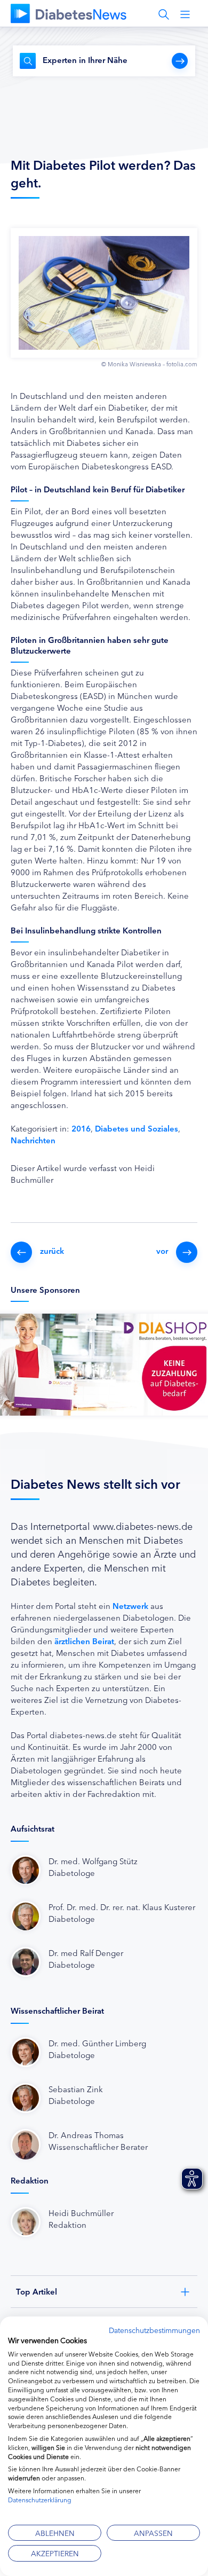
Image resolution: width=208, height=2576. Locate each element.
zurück (52, 1250)
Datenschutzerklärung (40, 2499)
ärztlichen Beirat (84, 1641)
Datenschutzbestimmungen (154, 2330)
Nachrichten (33, 1140)
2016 (81, 1128)
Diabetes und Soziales (137, 1128)
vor (162, 1250)
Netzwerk (130, 1605)
